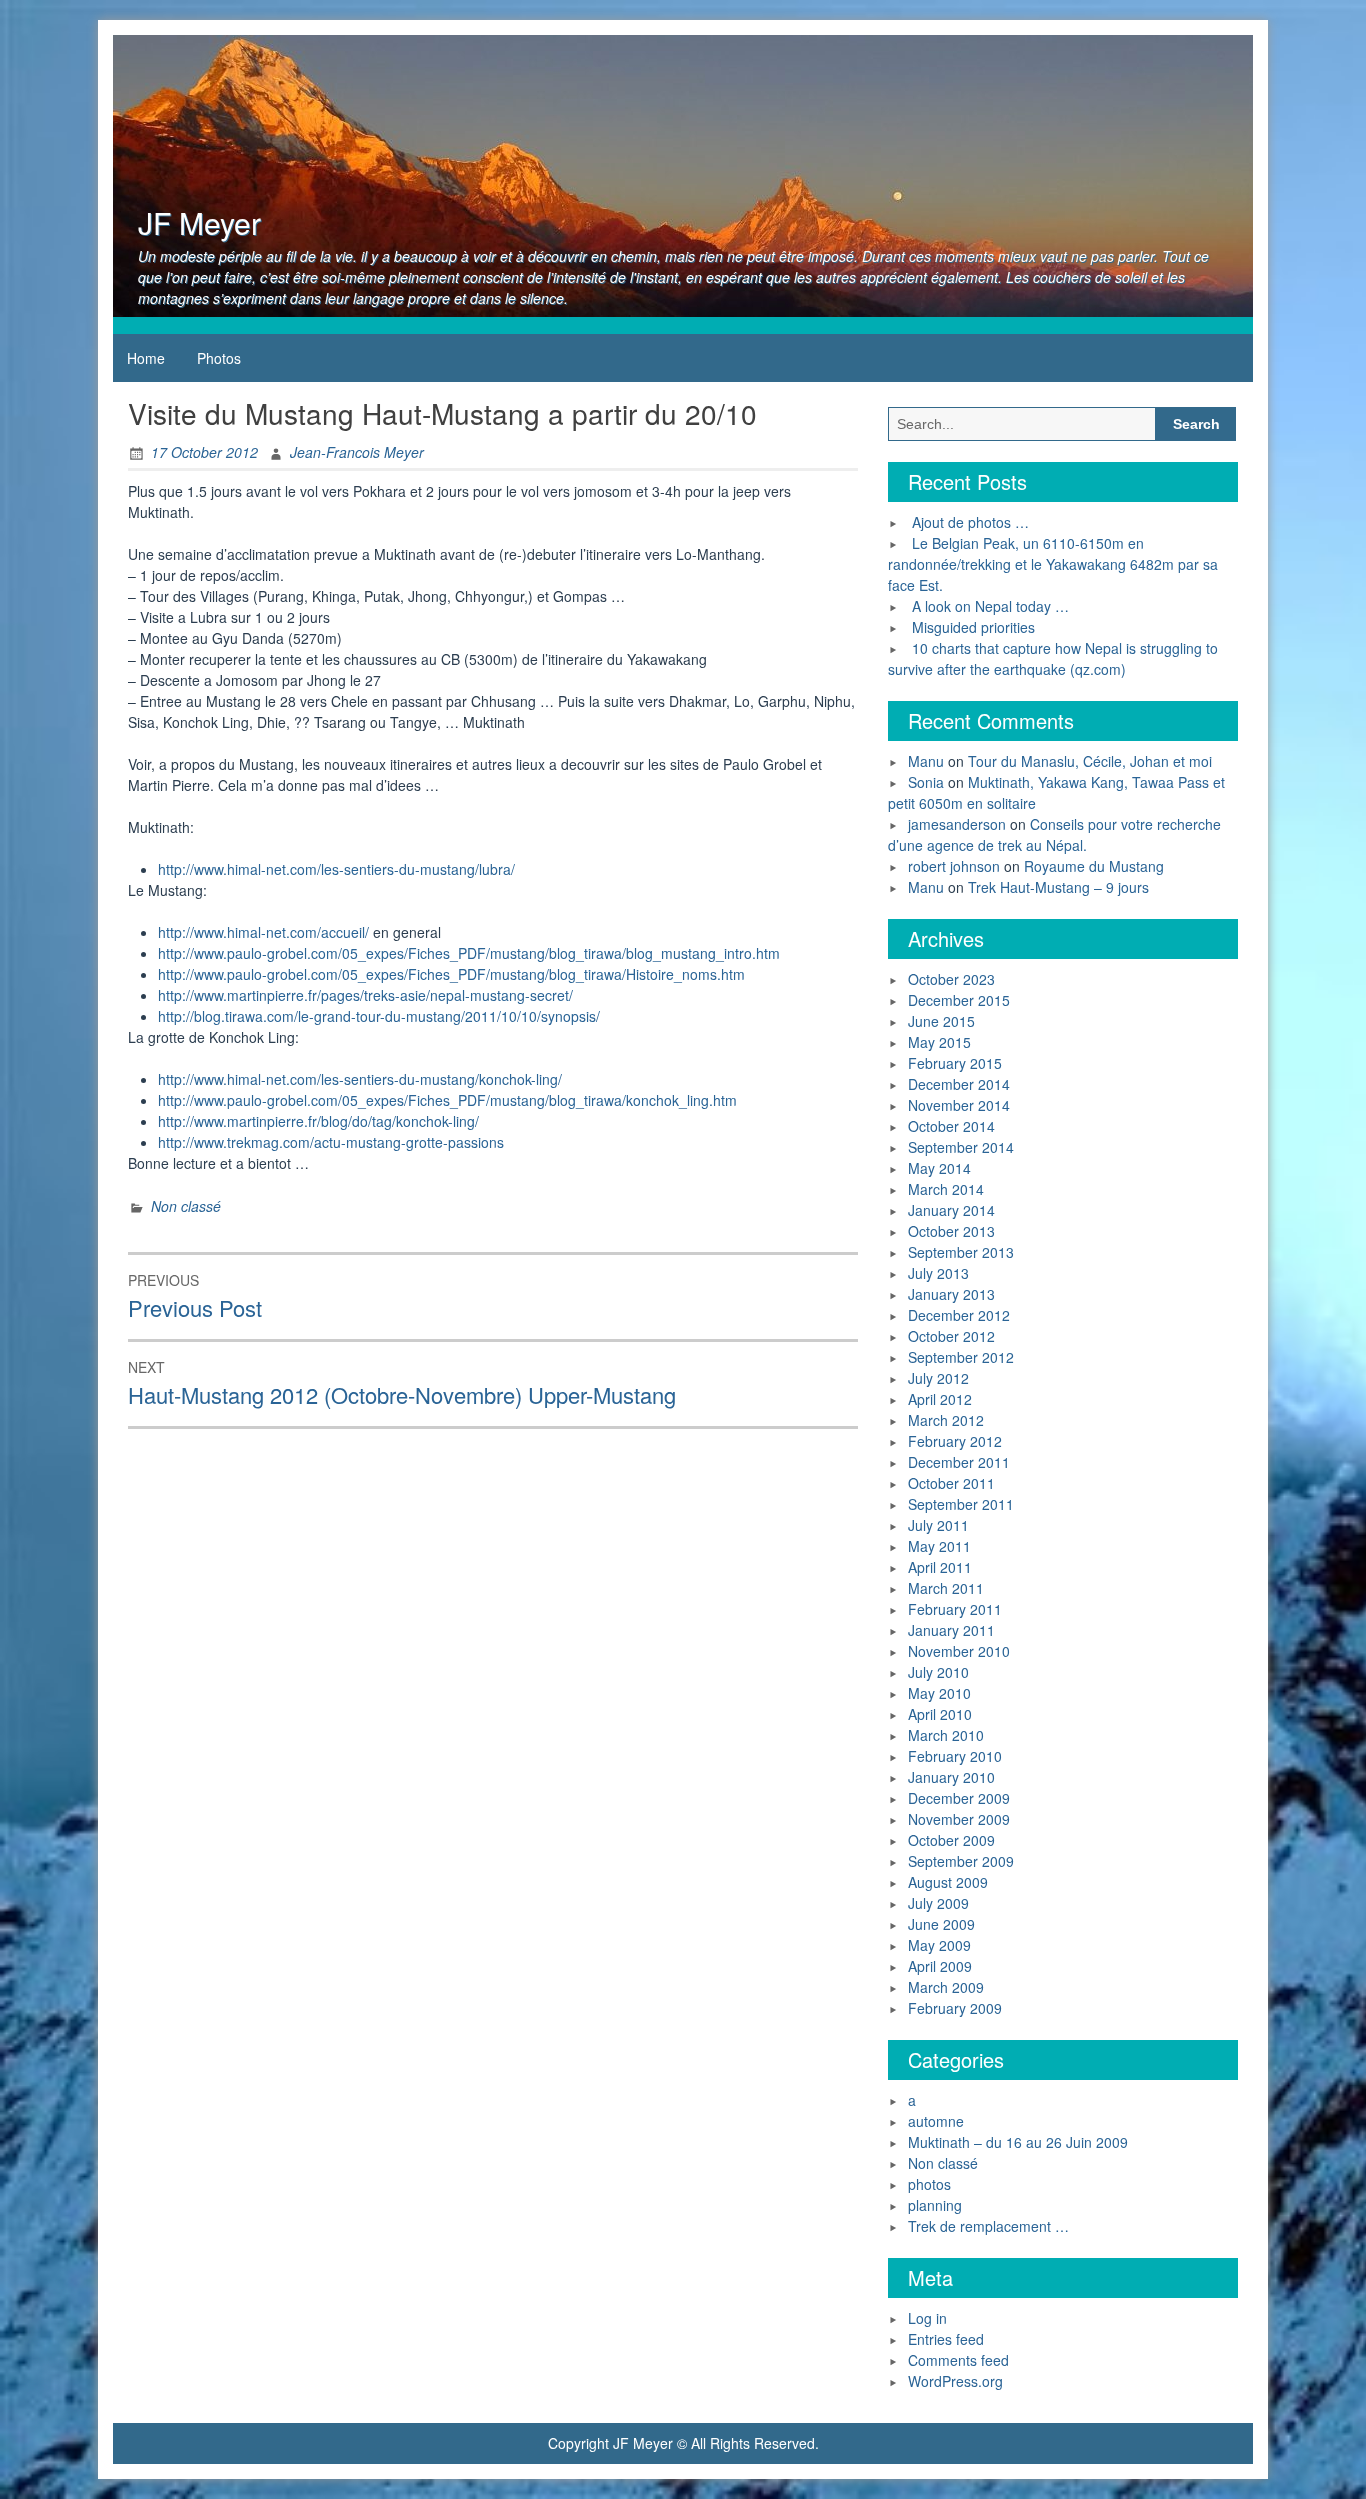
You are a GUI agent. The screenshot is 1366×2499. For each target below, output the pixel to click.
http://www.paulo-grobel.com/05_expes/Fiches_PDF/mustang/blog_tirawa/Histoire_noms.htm (451, 974)
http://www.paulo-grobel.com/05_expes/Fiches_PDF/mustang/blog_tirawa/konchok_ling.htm (447, 1100)
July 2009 (938, 1903)
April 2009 (940, 1966)
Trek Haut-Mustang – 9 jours (1058, 887)
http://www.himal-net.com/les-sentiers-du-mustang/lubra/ (336, 869)
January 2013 (951, 1294)
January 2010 (951, 1777)
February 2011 (955, 1609)
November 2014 (959, 1105)
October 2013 (951, 1231)
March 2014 (946, 1189)
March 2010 (946, 1735)
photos (929, 2184)
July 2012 (938, 1378)
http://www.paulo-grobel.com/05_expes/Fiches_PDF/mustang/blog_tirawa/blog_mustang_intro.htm (469, 953)
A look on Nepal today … (990, 606)
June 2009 (941, 1924)
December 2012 (959, 1315)
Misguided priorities (973, 627)
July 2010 (938, 1672)
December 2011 (959, 1462)
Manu (926, 761)
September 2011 (961, 1504)
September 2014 (961, 1147)
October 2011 (951, 1483)
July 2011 (938, 1525)
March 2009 (946, 1987)
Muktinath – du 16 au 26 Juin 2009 (1018, 2142)
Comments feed (958, 2360)
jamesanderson (957, 824)
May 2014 (939, 1168)
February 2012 (955, 1441)
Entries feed (946, 2339)
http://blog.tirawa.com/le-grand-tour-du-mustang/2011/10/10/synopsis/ (379, 1016)
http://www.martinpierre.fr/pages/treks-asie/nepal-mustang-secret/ (365, 995)
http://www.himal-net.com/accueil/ (263, 932)
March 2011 (946, 1588)
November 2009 (959, 1819)
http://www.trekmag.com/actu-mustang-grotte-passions (331, 1142)
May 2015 (939, 1042)
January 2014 (951, 1210)
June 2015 (941, 1021)
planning (935, 2205)
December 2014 (959, 1084)
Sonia (926, 782)
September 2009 (961, 1861)
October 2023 (951, 979)
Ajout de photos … (970, 522)
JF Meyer (199, 222)
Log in (927, 2318)
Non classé (186, 1206)
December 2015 (959, 1000)
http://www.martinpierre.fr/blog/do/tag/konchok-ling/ (318, 1121)
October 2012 (951, 1336)
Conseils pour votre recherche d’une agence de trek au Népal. (1054, 834)
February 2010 (955, 1756)
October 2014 (951, 1126)
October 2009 (951, 1840)
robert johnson (954, 866)
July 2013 (938, 1273)
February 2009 (955, 2008)
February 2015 (955, 1063)
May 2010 (939, 1693)
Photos (219, 358)
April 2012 (940, 1399)
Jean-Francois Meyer (357, 452)
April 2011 (940, 1567)
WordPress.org (955, 2381)
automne (936, 2121)
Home (146, 358)
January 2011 (951, 1630)
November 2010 (959, 1651)
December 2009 (959, 1798)
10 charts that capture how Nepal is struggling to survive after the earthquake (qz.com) (1053, 658)
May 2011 (939, 1546)
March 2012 (946, 1420)
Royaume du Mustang (1094, 866)
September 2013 (961, 1252)
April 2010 (940, 1714)
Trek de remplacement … (988, 2226)
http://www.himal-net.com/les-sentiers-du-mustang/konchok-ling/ (360, 1079)
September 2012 (961, 1357)
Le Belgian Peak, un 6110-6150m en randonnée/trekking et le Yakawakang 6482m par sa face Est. (1053, 564)
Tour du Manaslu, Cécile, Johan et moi (1090, 761)
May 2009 (939, 1945)
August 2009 (948, 1882)
